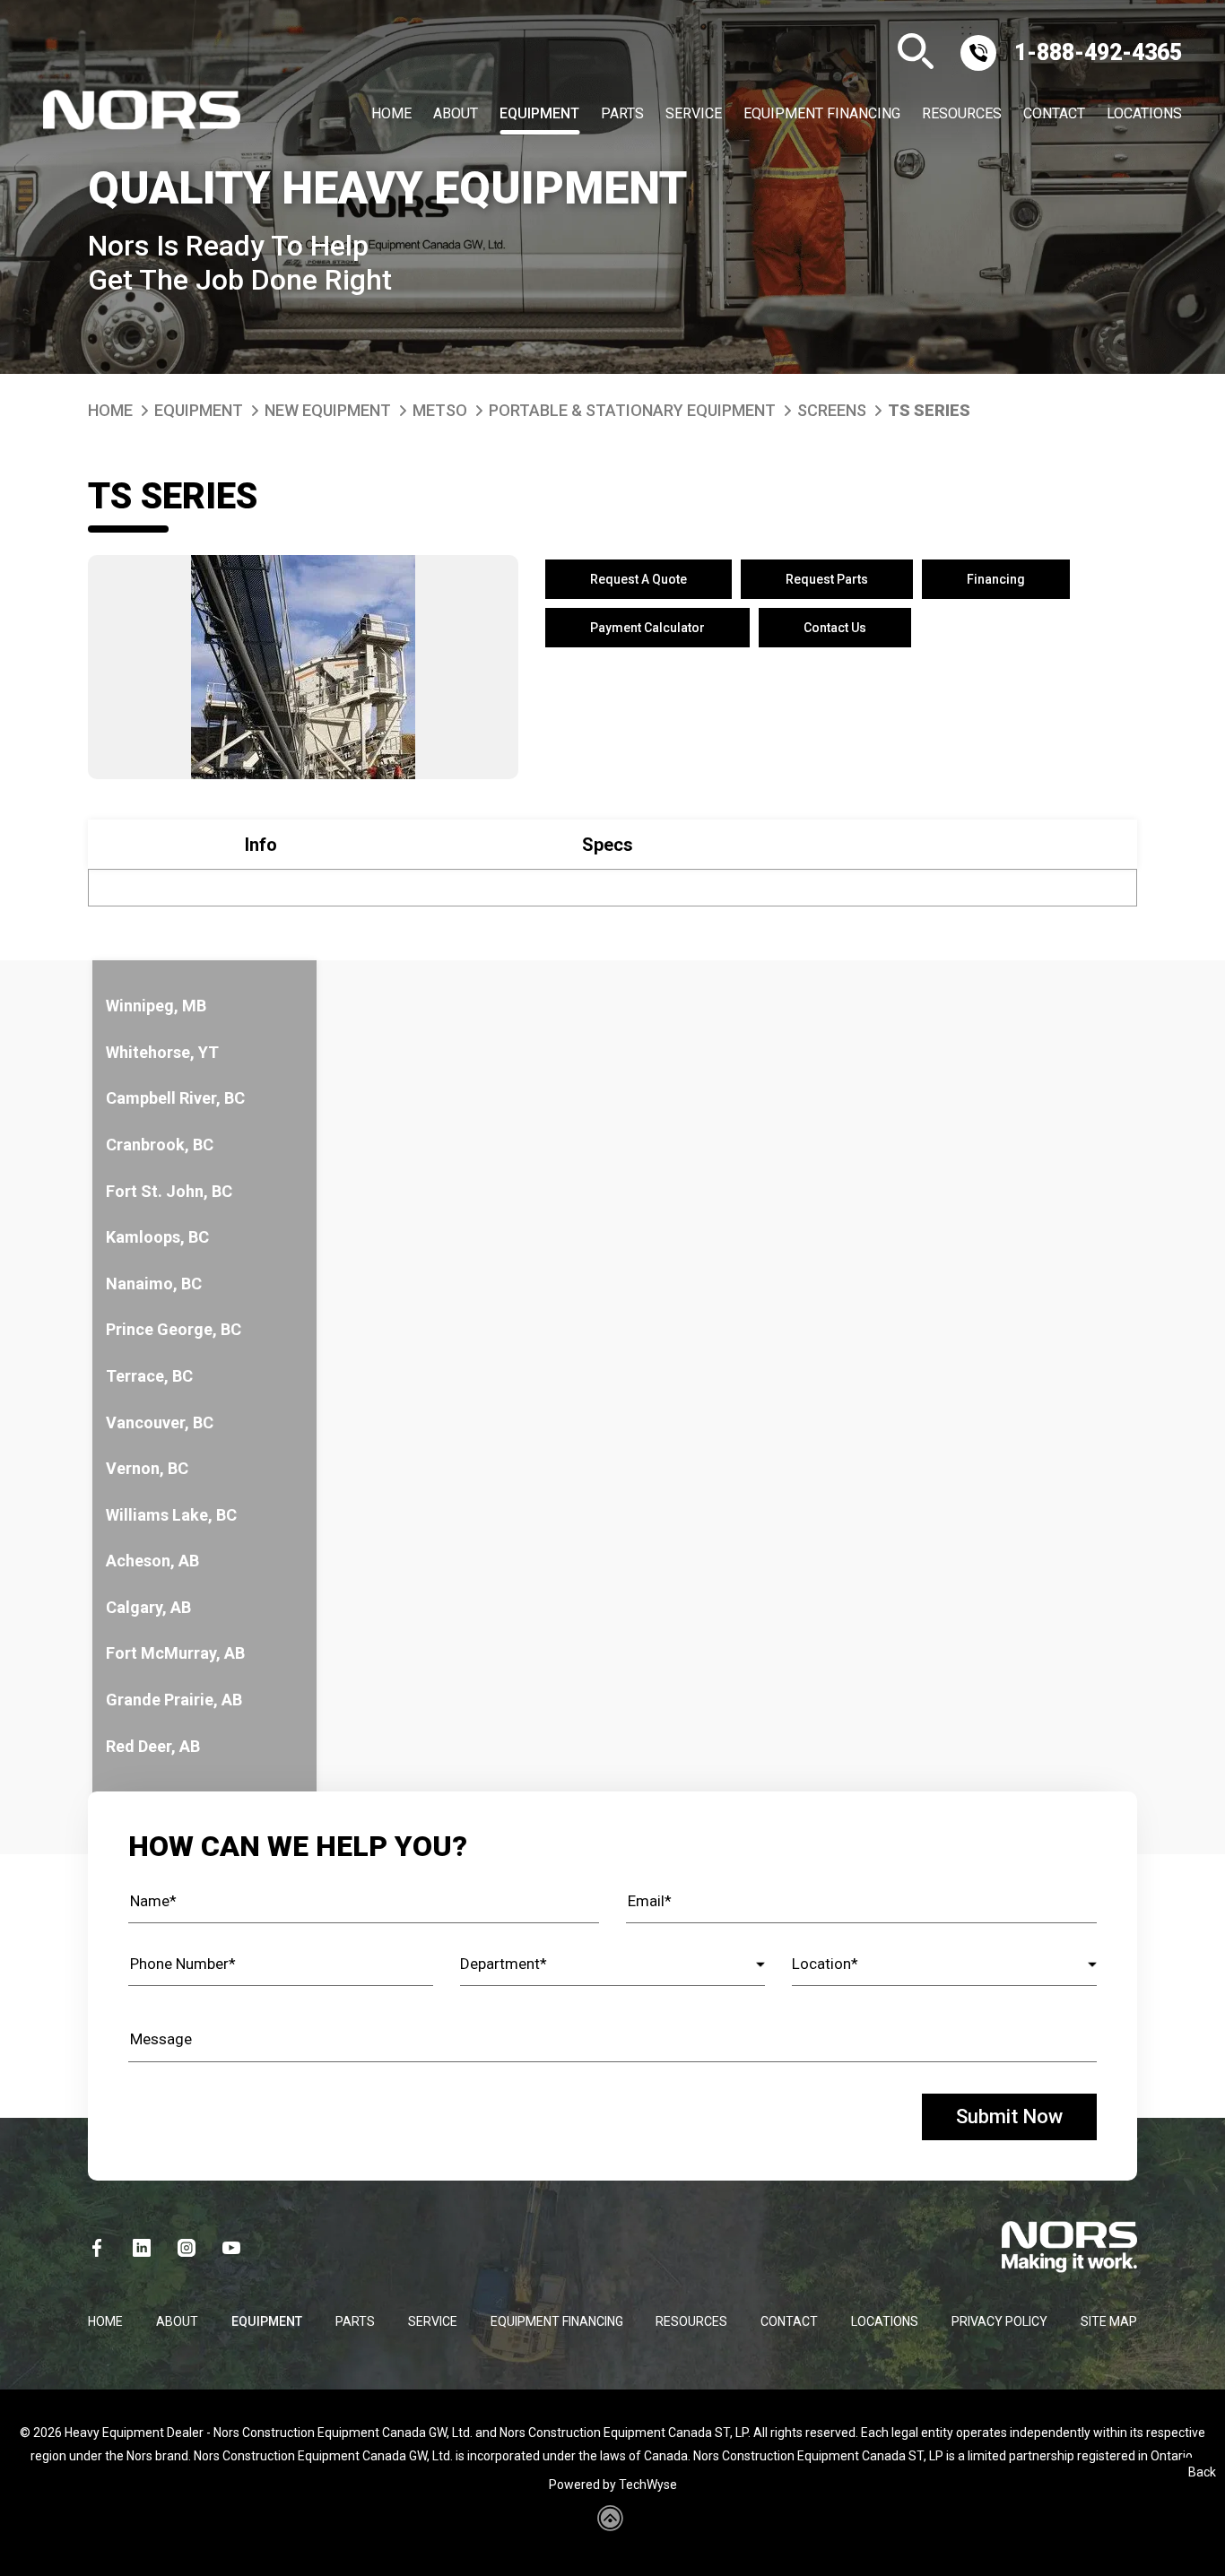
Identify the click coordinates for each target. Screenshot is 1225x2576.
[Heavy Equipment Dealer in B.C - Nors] (142, 114)
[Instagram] (187, 2248)
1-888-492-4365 (1098, 52)
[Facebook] (97, 2248)
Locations (1144, 114)
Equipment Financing (822, 114)
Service (694, 114)
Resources (962, 114)
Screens (832, 410)
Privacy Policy (999, 2321)
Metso (440, 410)
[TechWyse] (613, 2525)
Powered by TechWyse (613, 2485)
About (456, 114)
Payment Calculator (647, 628)
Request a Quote (639, 579)
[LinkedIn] (142, 2248)
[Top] (1191, 2554)
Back (1202, 2472)
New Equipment (328, 410)
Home (391, 114)
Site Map (1109, 2321)
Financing (996, 579)
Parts (622, 114)
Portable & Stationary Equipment (632, 410)
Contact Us (835, 628)
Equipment (539, 114)
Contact (1054, 114)
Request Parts (827, 579)
